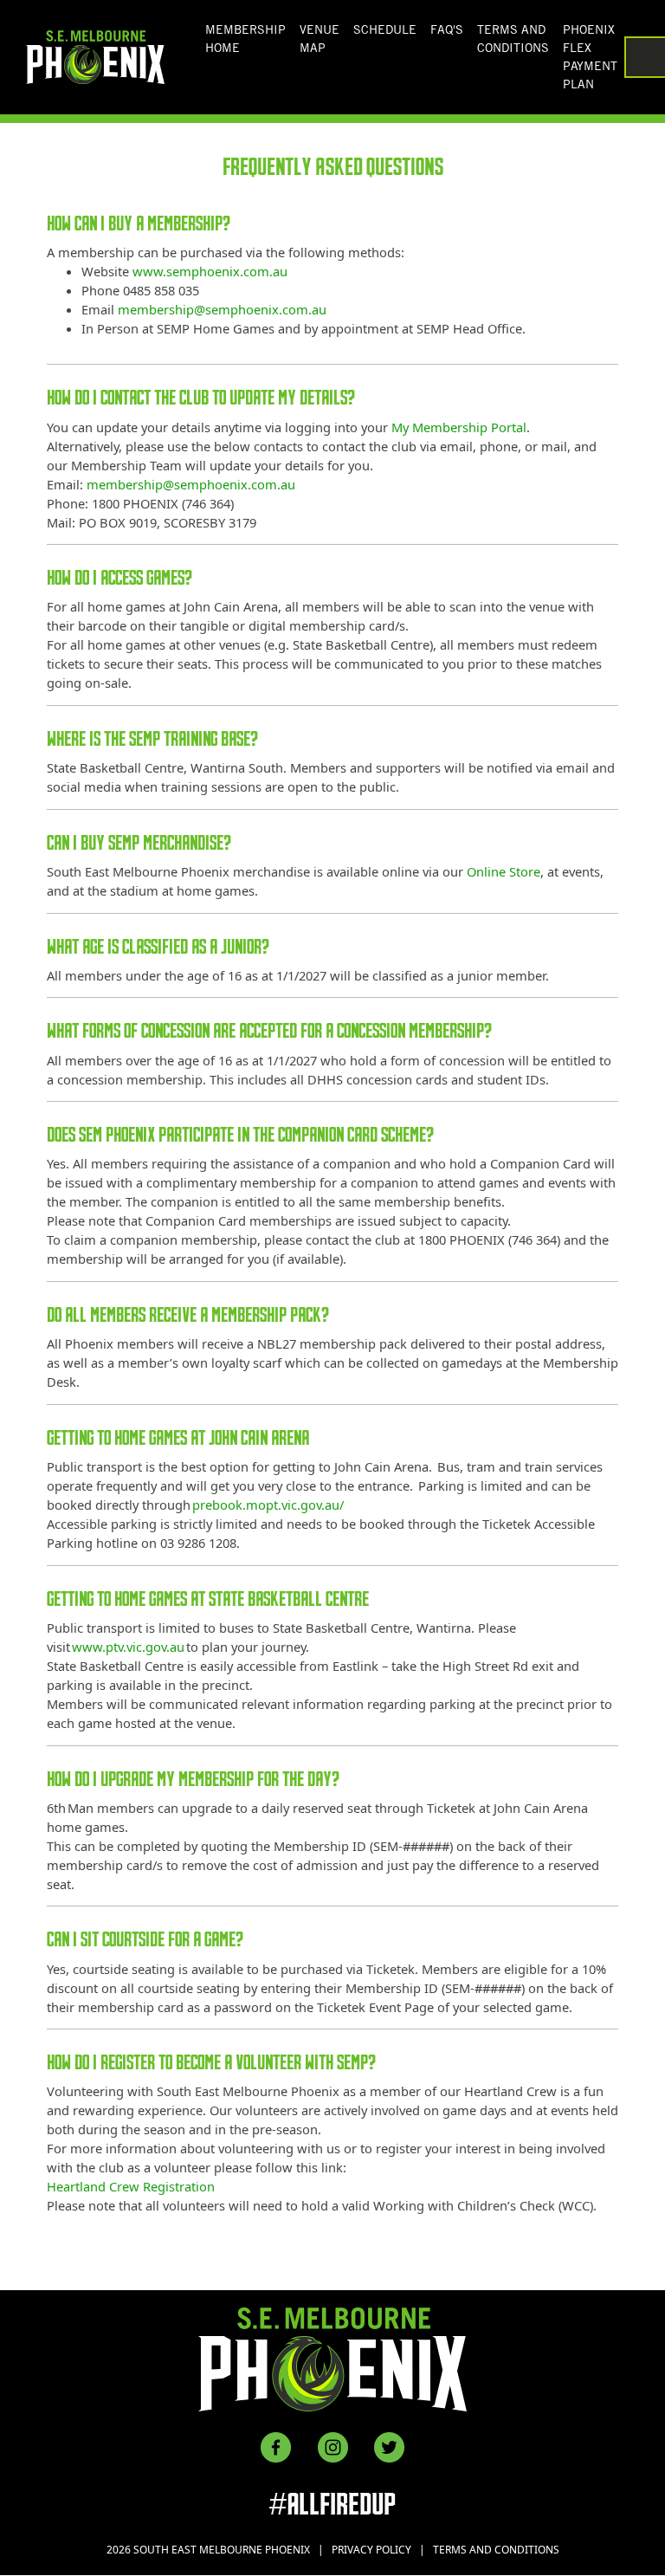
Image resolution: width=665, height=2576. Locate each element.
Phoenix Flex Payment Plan (590, 57)
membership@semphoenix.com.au (222, 309)
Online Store (504, 871)
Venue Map (320, 39)
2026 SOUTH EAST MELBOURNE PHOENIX (208, 2550)
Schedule (385, 29)
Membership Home (245, 39)
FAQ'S (447, 29)
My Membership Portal (459, 427)
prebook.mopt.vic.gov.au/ (268, 1505)
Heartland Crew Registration (131, 2186)
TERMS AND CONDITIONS (496, 2550)
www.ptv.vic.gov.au (128, 1647)
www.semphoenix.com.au (210, 271)
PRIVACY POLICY (371, 2550)
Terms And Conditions (513, 39)
